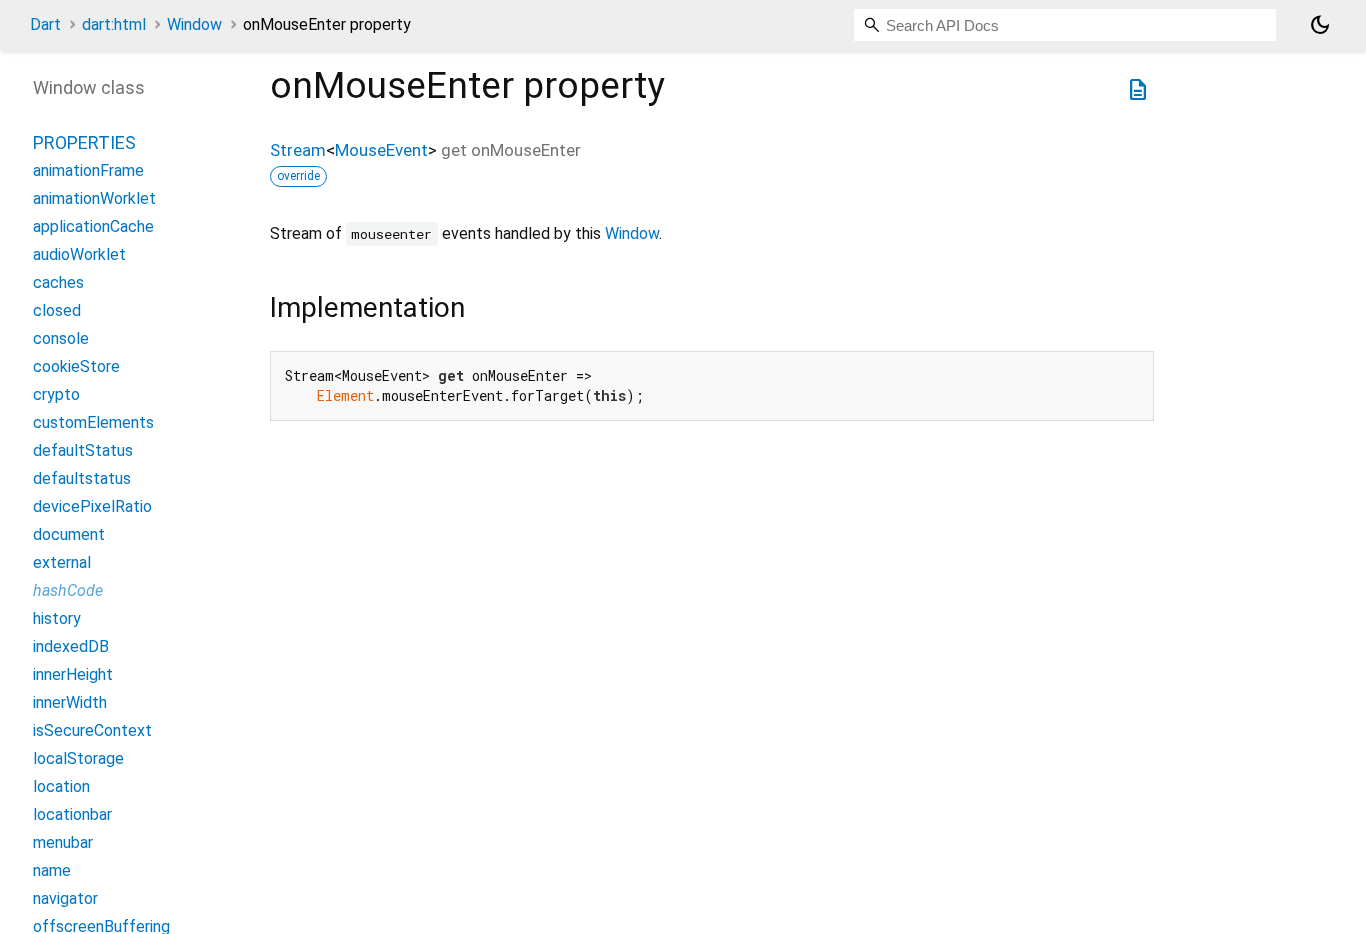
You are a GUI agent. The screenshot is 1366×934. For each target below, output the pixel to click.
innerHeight (73, 674)
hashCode (68, 590)
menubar (63, 842)
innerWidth (70, 702)
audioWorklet (79, 254)
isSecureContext (92, 730)
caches (58, 282)
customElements (93, 422)
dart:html (114, 24)
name (52, 870)
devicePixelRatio (92, 506)
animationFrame (88, 170)
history (57, 618)
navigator (65, 898)
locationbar (72, 814)
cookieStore (76, 366)
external (62, 562)
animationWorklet (94, 198)
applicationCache (93, 226)
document (69, 534)
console (61, 338)
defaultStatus (83, 450)
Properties (84, 142)
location (61, 786)
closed (57, 310)
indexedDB (71, 646)
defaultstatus (82, 478)
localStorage (78, 758)
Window (194, 24)
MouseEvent (381, 150)
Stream (298, 150)
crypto (56, 394)
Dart (45, 24)
